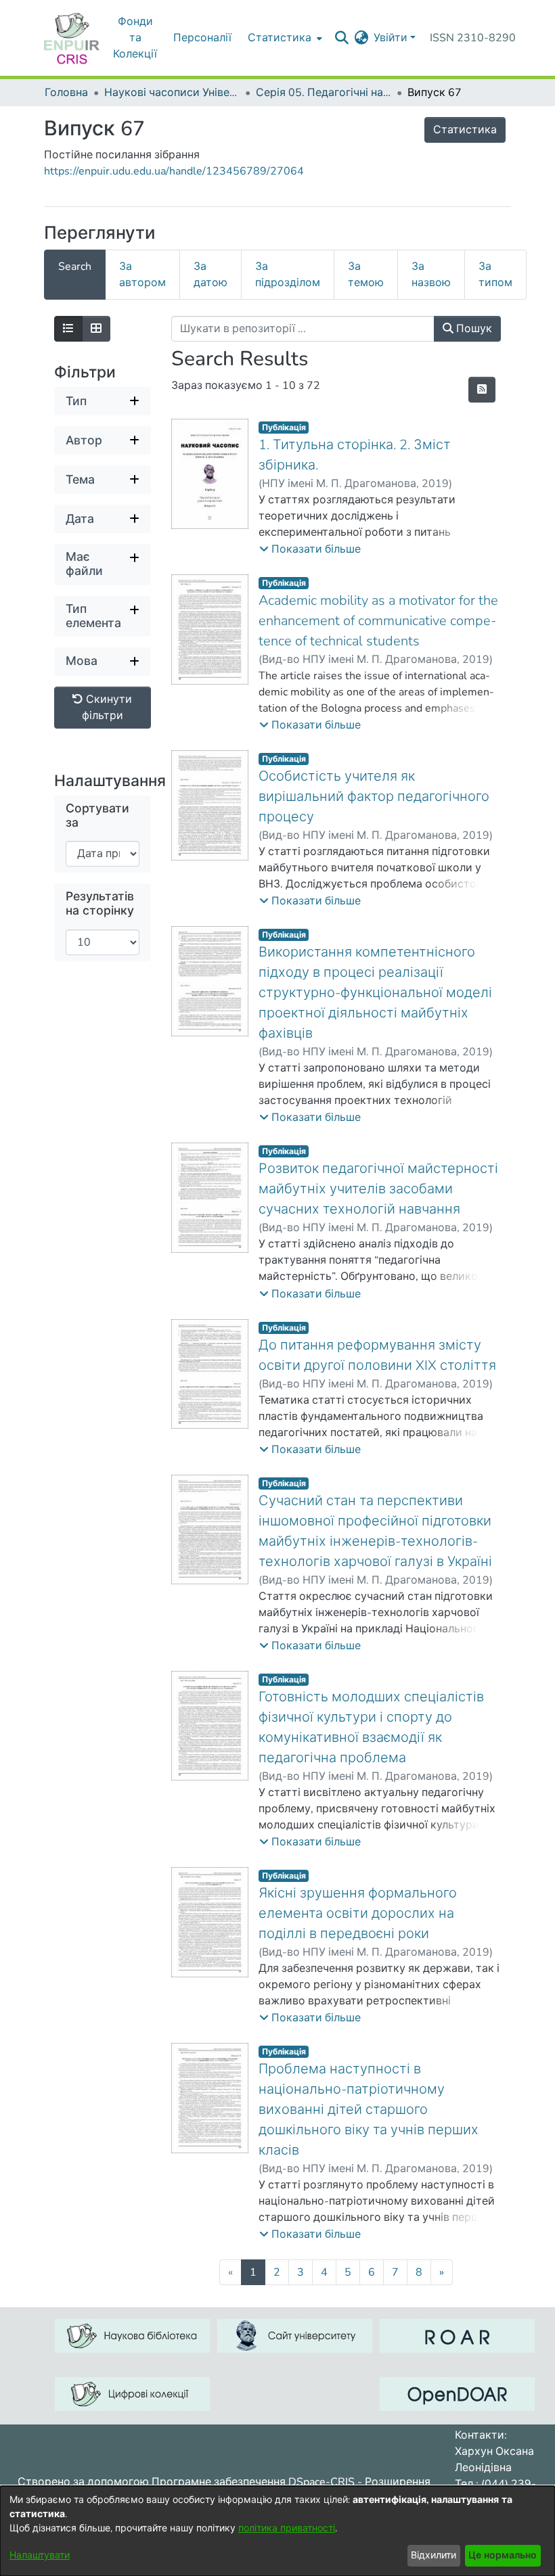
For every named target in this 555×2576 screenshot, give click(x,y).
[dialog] (277, 2531)
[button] (310, 549)
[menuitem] (284, 38)
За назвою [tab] (431, 275)
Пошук (473, 329)
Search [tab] (75, 267)
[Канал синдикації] (482, 390)
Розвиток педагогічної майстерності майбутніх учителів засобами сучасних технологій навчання (378, 1189)
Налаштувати (40, 2555)
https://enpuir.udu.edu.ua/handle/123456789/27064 (174, 171)
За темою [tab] (366, 275)
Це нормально (503, 2555)
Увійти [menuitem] (391, 38)
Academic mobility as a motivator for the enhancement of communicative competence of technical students (378, 621)
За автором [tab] (142, 275)
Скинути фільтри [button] (107, 708)
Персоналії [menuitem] (202, 38)
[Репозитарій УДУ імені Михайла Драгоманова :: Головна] (72, 38)
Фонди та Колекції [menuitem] (135, 38)
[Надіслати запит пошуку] (341, 38)
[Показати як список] (68, 329)
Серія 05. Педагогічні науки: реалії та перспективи (324, 93)
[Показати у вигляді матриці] (96, 329)
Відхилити (434, 2555)
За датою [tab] (210, 275)
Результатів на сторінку (100, 904)
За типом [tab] (495, 275)
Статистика (465, 130)
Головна (66, 93)
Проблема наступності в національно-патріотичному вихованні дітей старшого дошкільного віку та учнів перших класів (369, 2110)
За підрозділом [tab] (288, 275)
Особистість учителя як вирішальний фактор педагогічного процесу (374, 797)
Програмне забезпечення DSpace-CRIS (253, 2482)
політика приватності (287, 2528)
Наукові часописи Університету (172, 93)
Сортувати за (97, 816)
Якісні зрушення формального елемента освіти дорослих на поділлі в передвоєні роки (358, 1913)
